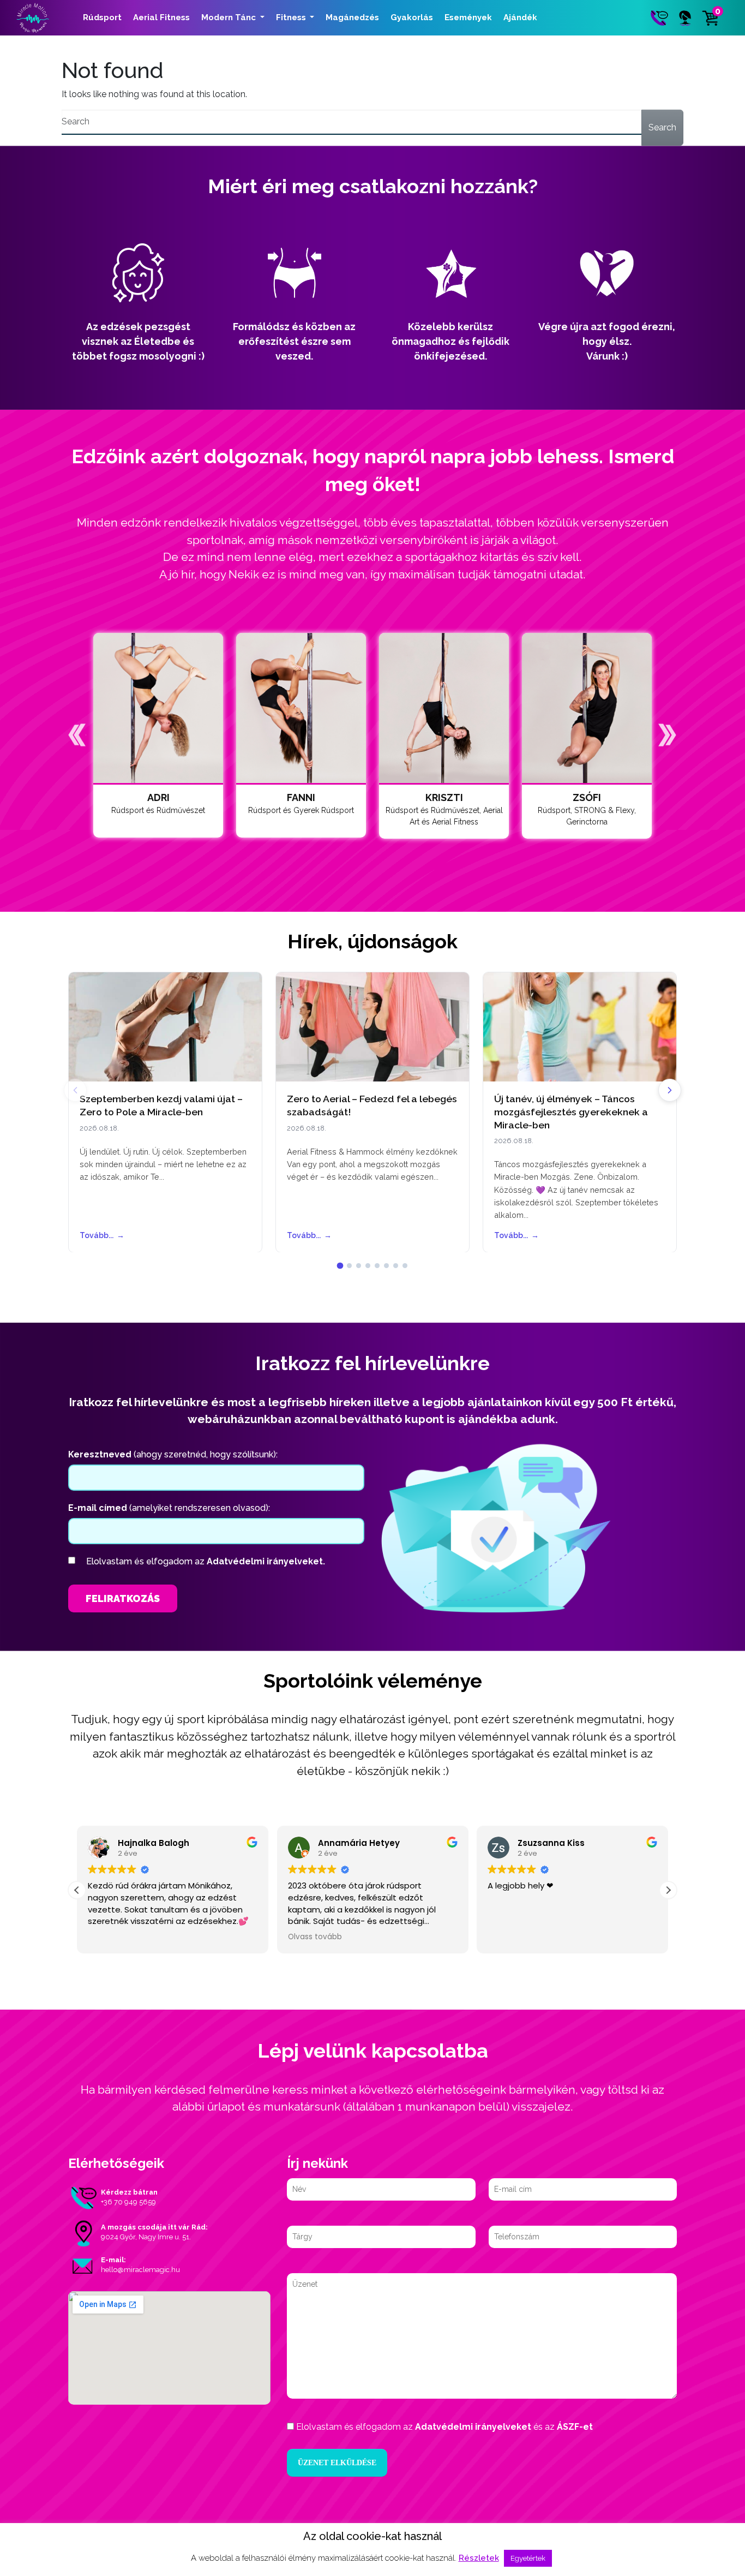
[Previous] (75, 1090)
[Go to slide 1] (340, 1266)
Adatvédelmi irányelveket (473, 2427)
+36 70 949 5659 (128, 2202)
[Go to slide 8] (405, 1266)
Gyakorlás (412, 17)
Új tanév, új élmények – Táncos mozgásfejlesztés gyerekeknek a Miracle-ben (571, 1112)
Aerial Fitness (161, 17)
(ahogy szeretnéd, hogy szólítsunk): (173, 1454)
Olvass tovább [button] (315, 1937)
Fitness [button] (292, 17)
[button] (77, 735)
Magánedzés (352, 17)
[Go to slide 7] (396, 1266)
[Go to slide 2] (349, 1266)
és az (444, 2427)
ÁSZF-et (575, 2427)
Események (468, 17)
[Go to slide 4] (368, 1266)
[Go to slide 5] (377, 1266)
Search (662, 127)
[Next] (670, 1090)
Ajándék (520, 17)
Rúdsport (102, 17)
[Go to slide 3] (359, 1266)
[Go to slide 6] (386, 1266)
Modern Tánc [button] (230, 17)
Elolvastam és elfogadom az (206, 1561)
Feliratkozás (123, 1598)
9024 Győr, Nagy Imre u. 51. (146, 2237)
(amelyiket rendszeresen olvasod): (169, 1508)
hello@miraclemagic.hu (140, 2270)
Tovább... (102, 1235)
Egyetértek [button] (528, 2558)
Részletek (479, 2558)
